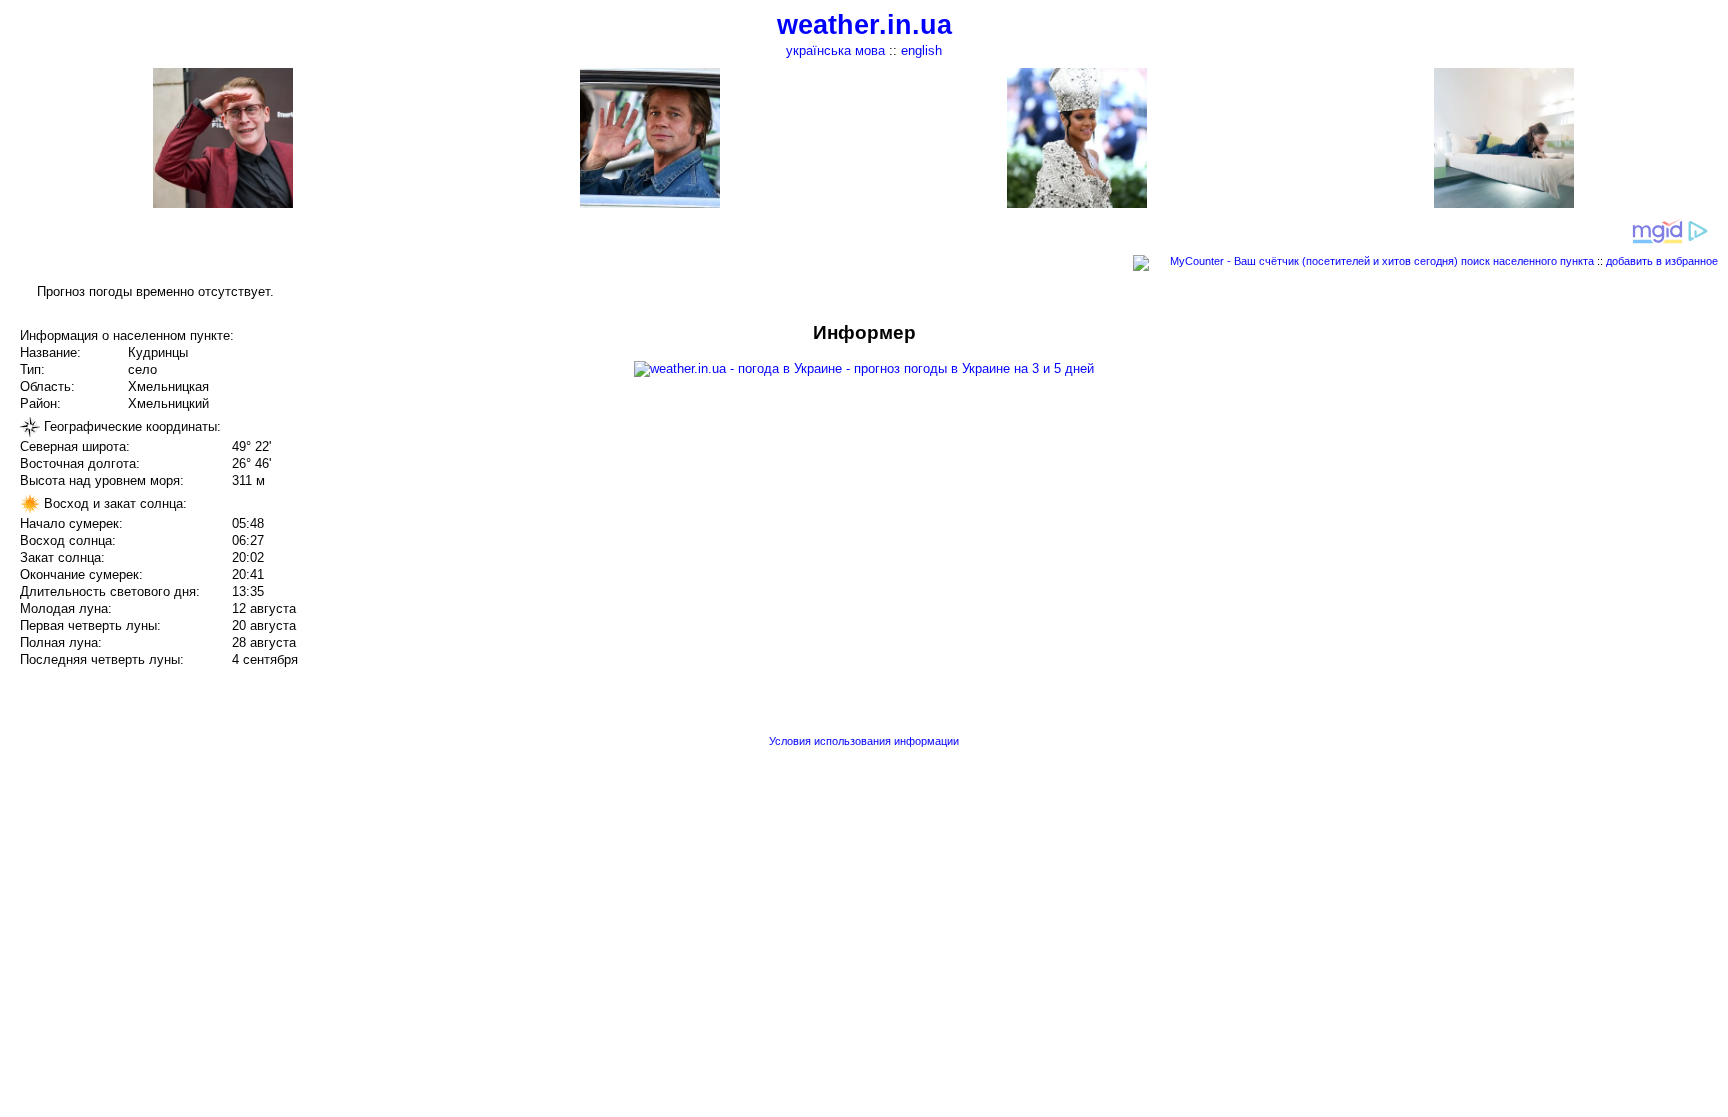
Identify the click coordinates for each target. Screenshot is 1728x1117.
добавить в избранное (1662, 261)
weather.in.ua (864, 25)
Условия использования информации (864, 741)
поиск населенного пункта (1527, 261)
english (921, 50)
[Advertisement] (1526, 462)
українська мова (835, 50)
